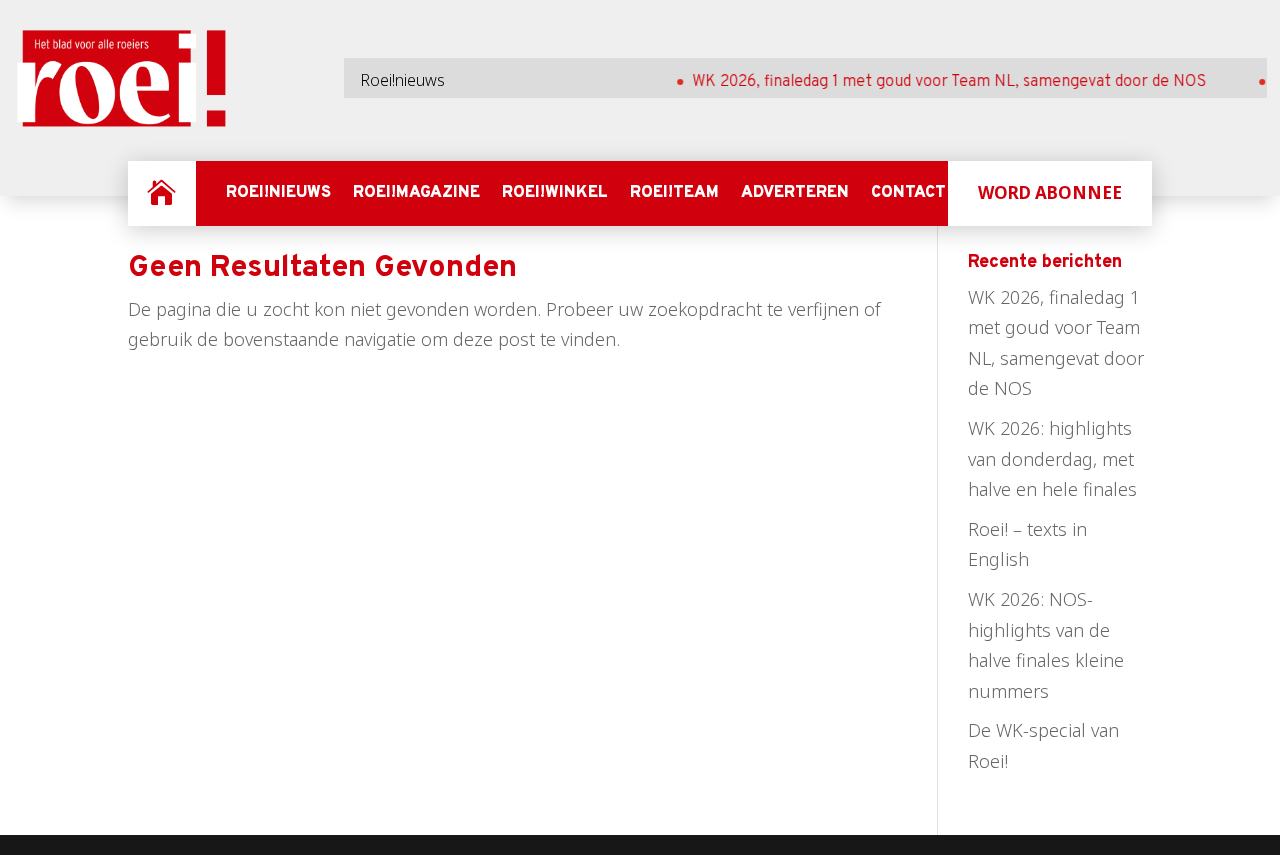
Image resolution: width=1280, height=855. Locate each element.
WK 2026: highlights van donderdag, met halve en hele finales (1052, 458)
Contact (908, 193)
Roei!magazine (416, 193)
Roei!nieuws (278, 193)
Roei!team (674, 193)
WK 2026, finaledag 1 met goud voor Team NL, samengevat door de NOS (939, 82)
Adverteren (795, 193)
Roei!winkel (555, 193)
